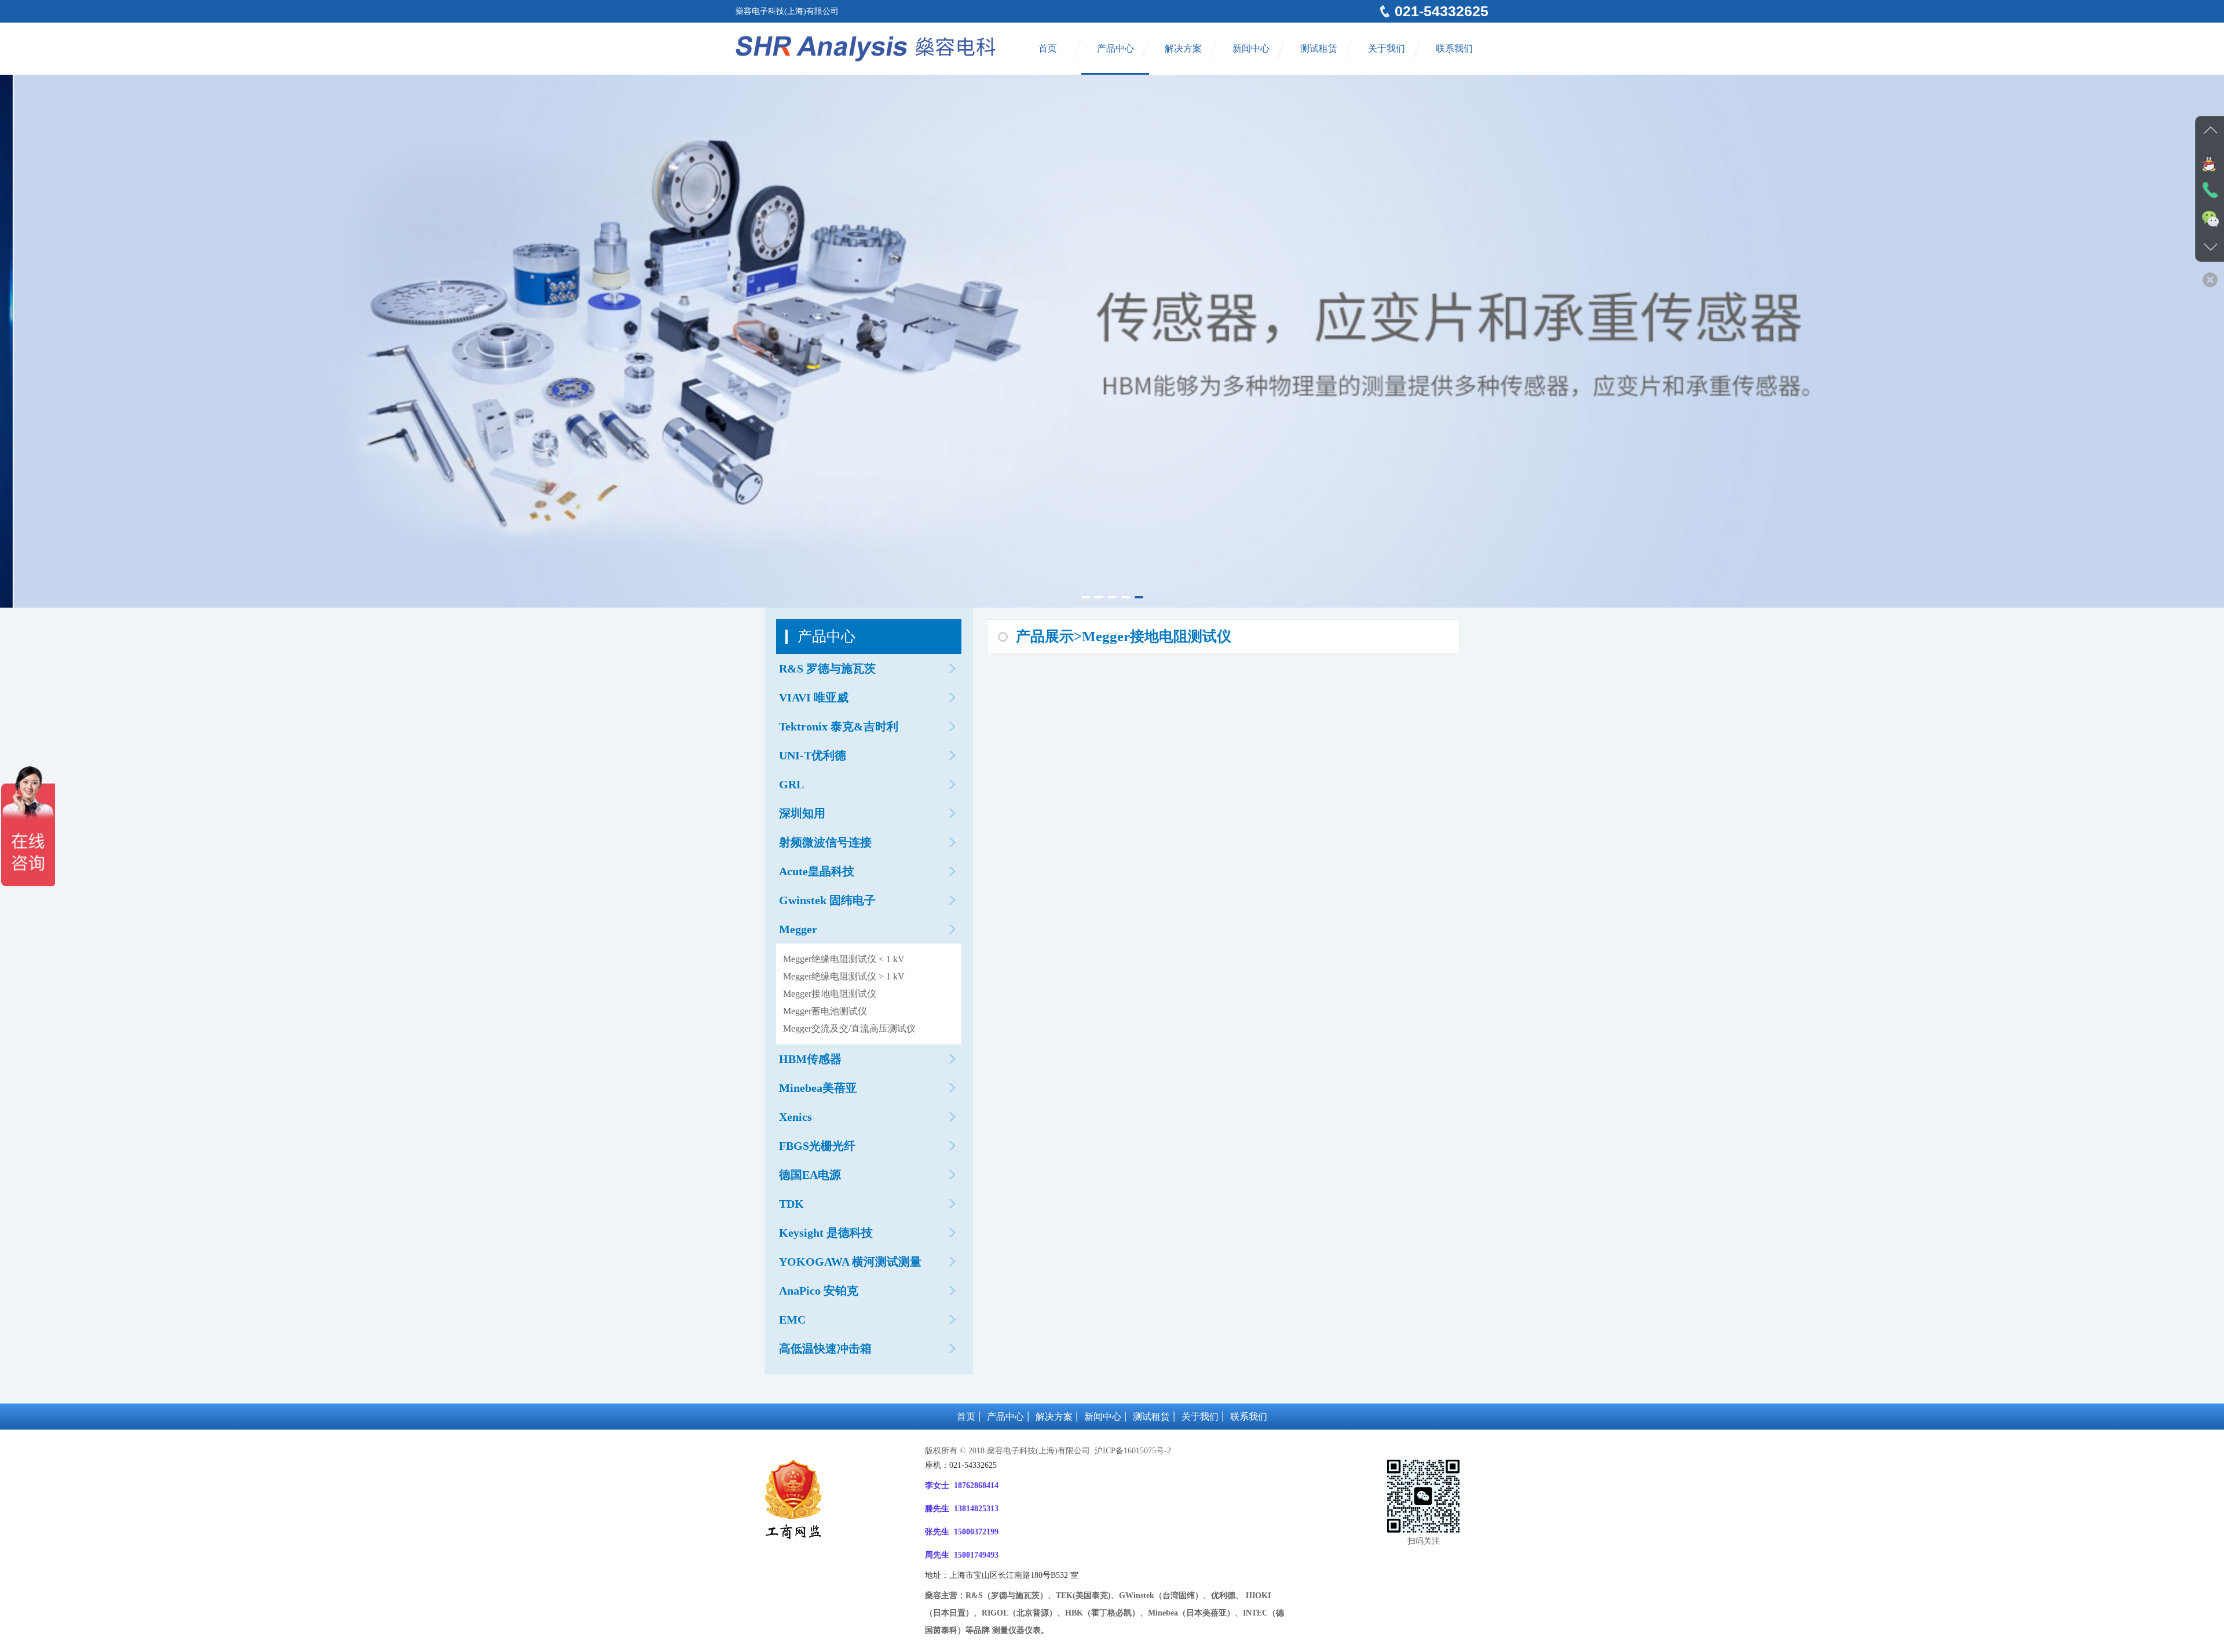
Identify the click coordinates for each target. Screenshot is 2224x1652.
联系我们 (1454, 48)
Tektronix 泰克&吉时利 (839, 726)
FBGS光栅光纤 (817, 1146)
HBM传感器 (810, 1059)
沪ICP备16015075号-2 (1132, 1451)
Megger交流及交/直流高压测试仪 (849, 1028)
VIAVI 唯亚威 (814, 697)
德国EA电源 (810, 1175)
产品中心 (1115, 48)
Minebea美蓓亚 (818, 1088)
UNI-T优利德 (813, 755)
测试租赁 (1319, 48)
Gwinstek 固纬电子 (827, 900)
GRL (791, 784)
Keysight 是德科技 (826, 1233)
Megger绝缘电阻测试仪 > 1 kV (844, 976)
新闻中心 (1251, 48)
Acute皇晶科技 (817, 871)
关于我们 (1387, 48)
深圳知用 (802, 813)
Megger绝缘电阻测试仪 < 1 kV (844, 959)
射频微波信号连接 (825, 842)
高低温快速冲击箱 (825, 1348)
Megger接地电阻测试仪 (830, 994)
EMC (792, 1320)
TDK (791, 1204)
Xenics (795, 1117)
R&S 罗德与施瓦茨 (827, 668)
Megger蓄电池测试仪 (825, 1011)
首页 (1048, 48)
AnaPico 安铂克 (819, 1291)
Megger (798, 929)
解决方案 (1183, 48)
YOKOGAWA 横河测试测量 (850, 1262)
